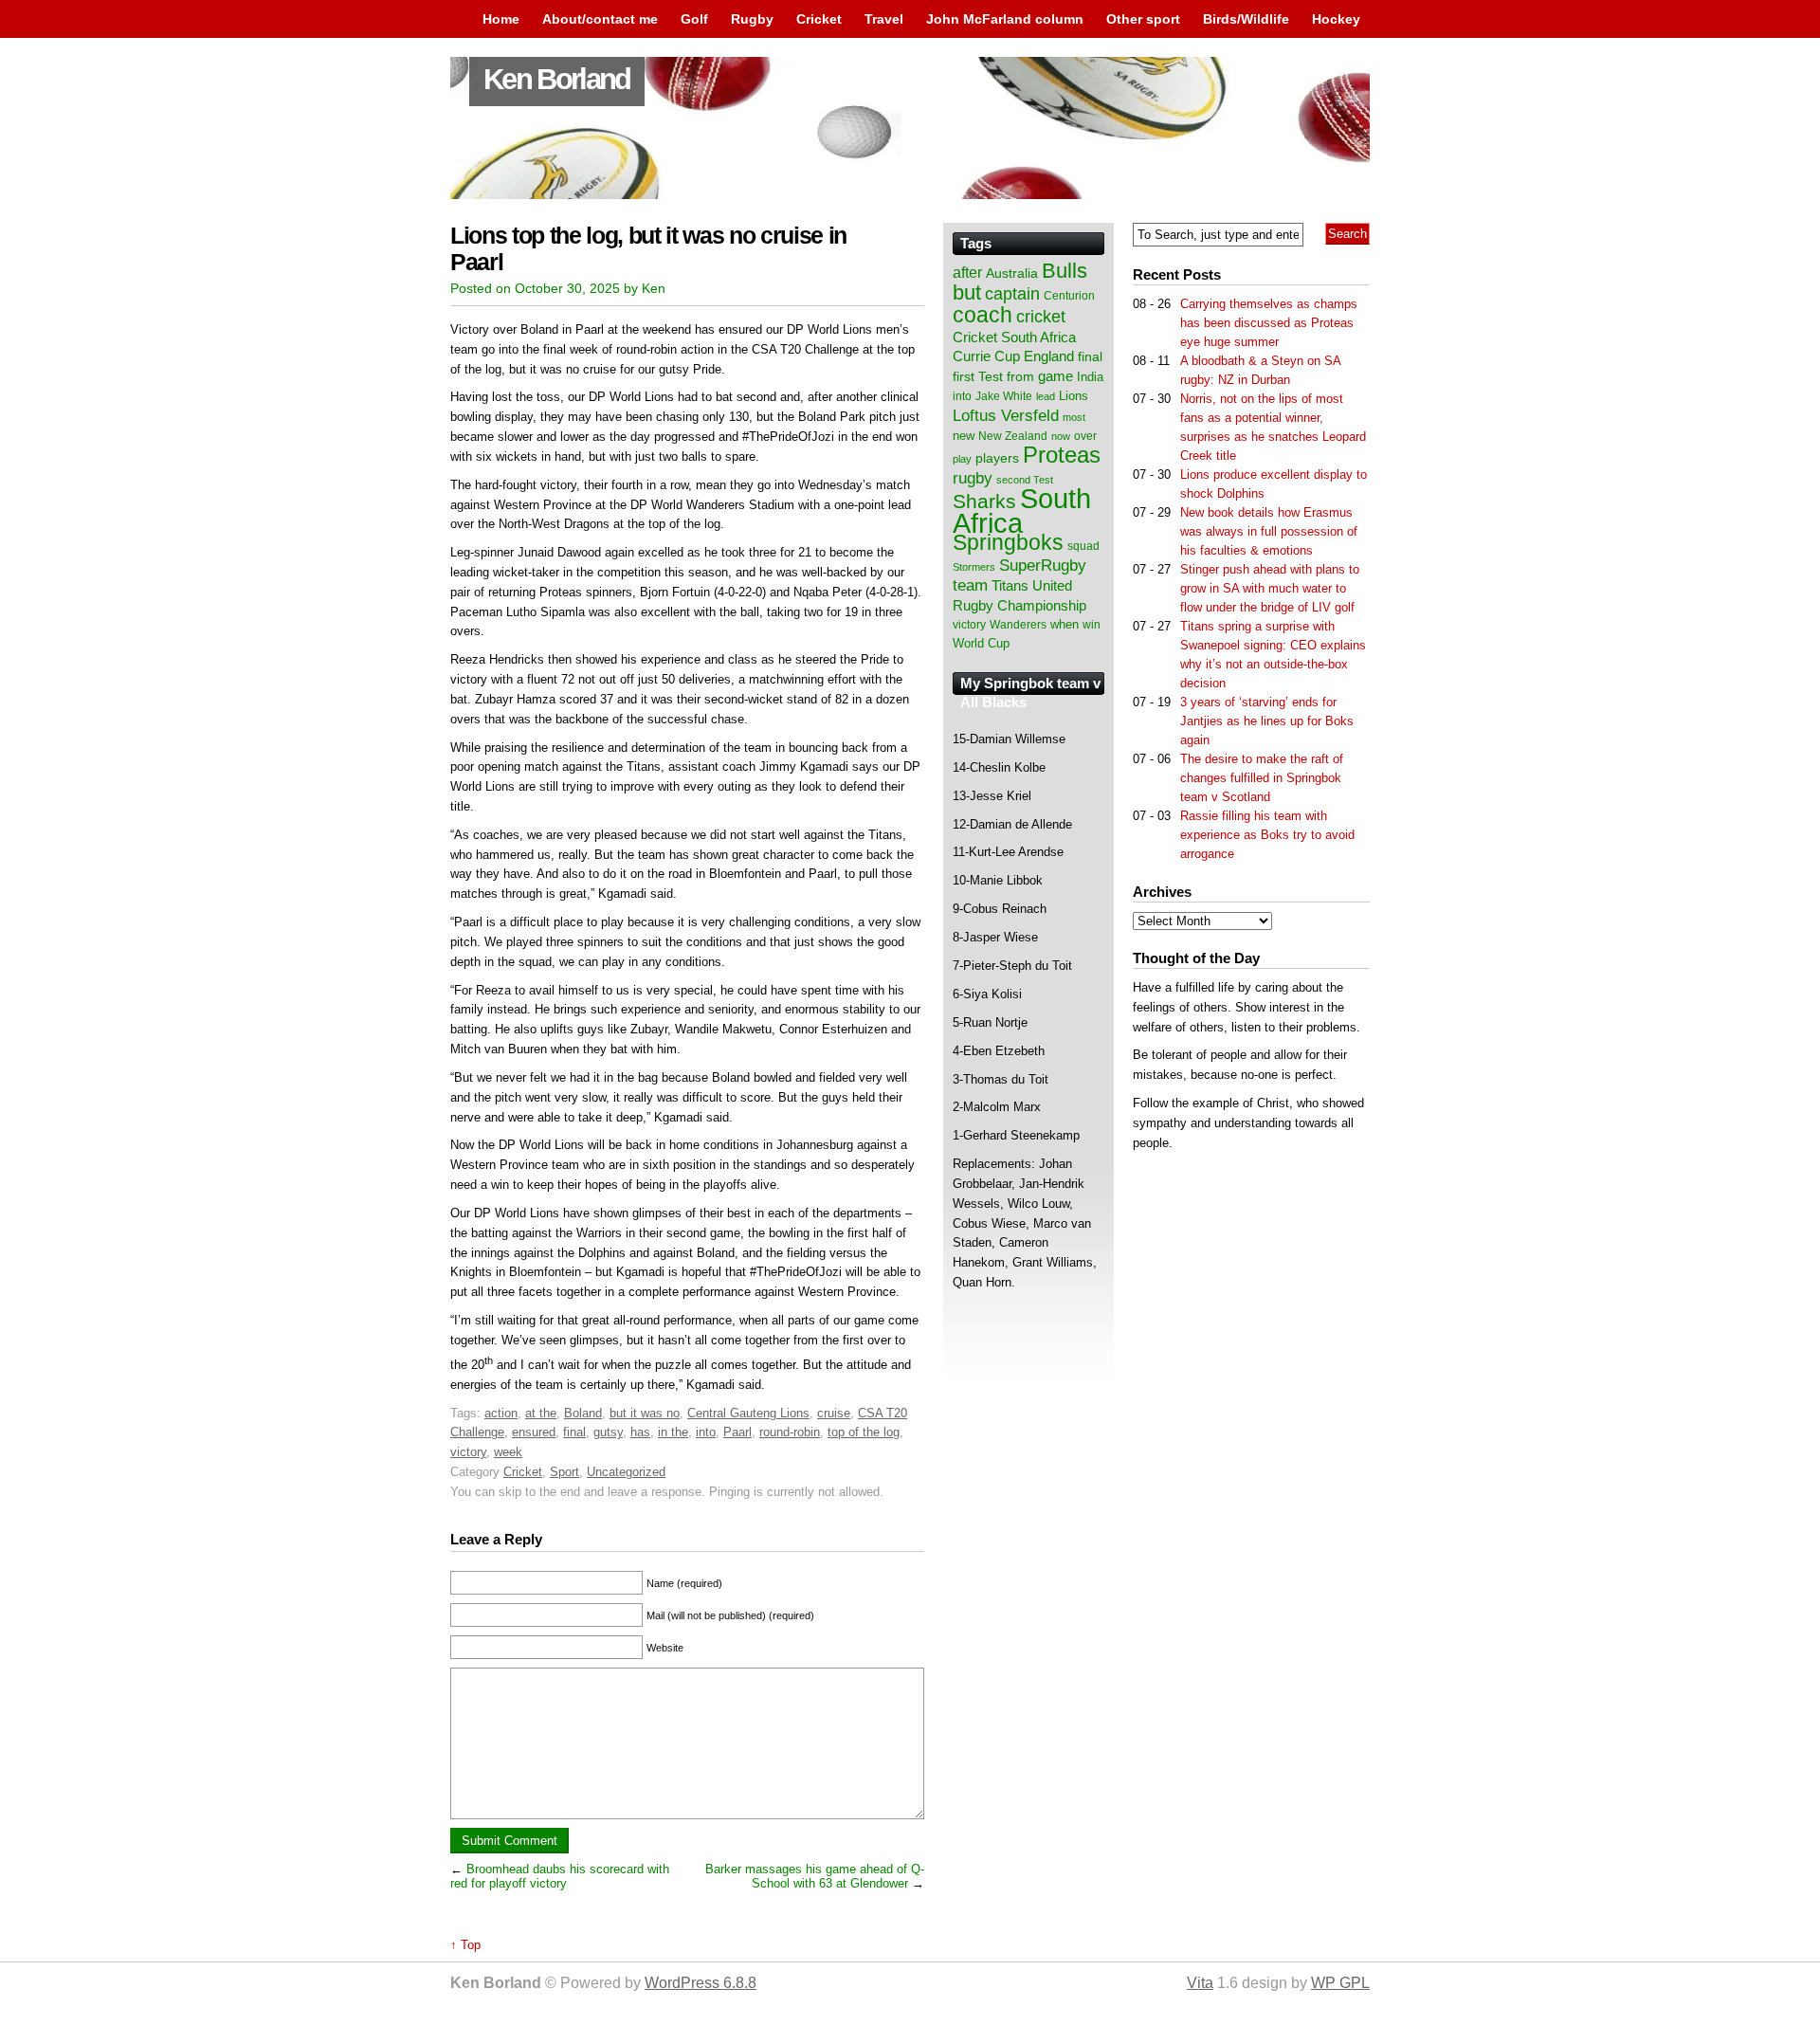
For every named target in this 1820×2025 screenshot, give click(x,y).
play (962, 459)
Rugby (752, 19)
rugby (973, 478)
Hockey (1336, 19)
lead (1046, 396)
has (640, 1432)
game (1056, 376)
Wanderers (1018, 625)
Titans (1010, 585)
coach (983, 315)
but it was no (645, 1413)
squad (1083, 546)
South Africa (1022, 511)
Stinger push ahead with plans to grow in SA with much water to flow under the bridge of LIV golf (1270, 588)
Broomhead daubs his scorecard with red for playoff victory (560, 1876)
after (967, 272)
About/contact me (600, 19)
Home (501, 19)
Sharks (984, 501)
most (1074, 417)
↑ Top (465, 1945)
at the (541, 1413)
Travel (884, 19)
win (1092, 625)
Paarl (737, 1432)
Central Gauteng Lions (748, 1413)
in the (673, 1432)
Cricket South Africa (1014, 337)
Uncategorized (626, 1472)
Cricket (819, 19)
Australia (1012, 273)
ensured (534, 1432)
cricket (1041, 317)
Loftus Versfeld (1006, 415)
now (1061, 436)
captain (1012, 294)
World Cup (981, 643)
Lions (1074, 396)
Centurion (1069, 296)
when (1065, 624)
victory (468, 1452)
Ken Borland (557, 79)
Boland (583, 1413)
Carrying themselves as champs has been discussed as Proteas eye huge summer (1269, 323)
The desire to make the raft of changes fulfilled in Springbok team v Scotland (1262, 778)
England (1049, 356)
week (508, 1452)
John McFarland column (1005, 19)
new (964, 436)
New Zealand (1013, 436)
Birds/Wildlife (1246, 19)
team (970, 585)
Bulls (1065, 271)
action (501, 1413)
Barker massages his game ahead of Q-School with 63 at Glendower (815, 1876)
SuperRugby (1043, 565)
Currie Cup (986, 356)
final (574, 1432)
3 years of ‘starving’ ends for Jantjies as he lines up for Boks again (1267, 721)
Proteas (1062, 455)
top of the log (864, 1432)
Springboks (1008, 542)
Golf (694, 19)
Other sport (1143, 19)
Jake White (1004, 396)
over (1085, 436)
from (1020, 376)
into (706, 1432)
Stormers (974, 567)
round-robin (790, 1432)
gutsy (608, 1432)
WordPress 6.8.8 (701, 1983)
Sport (564, 1472)
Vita (1200, 1983)
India (1090, 377)
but (967, 292)
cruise (834, 1413)
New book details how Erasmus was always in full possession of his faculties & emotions (1269, 531)
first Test (978, 377)
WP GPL (1340, 1983)
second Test (1025, 480)
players (997, 458)
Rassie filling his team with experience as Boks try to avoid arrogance (1267, 835)
